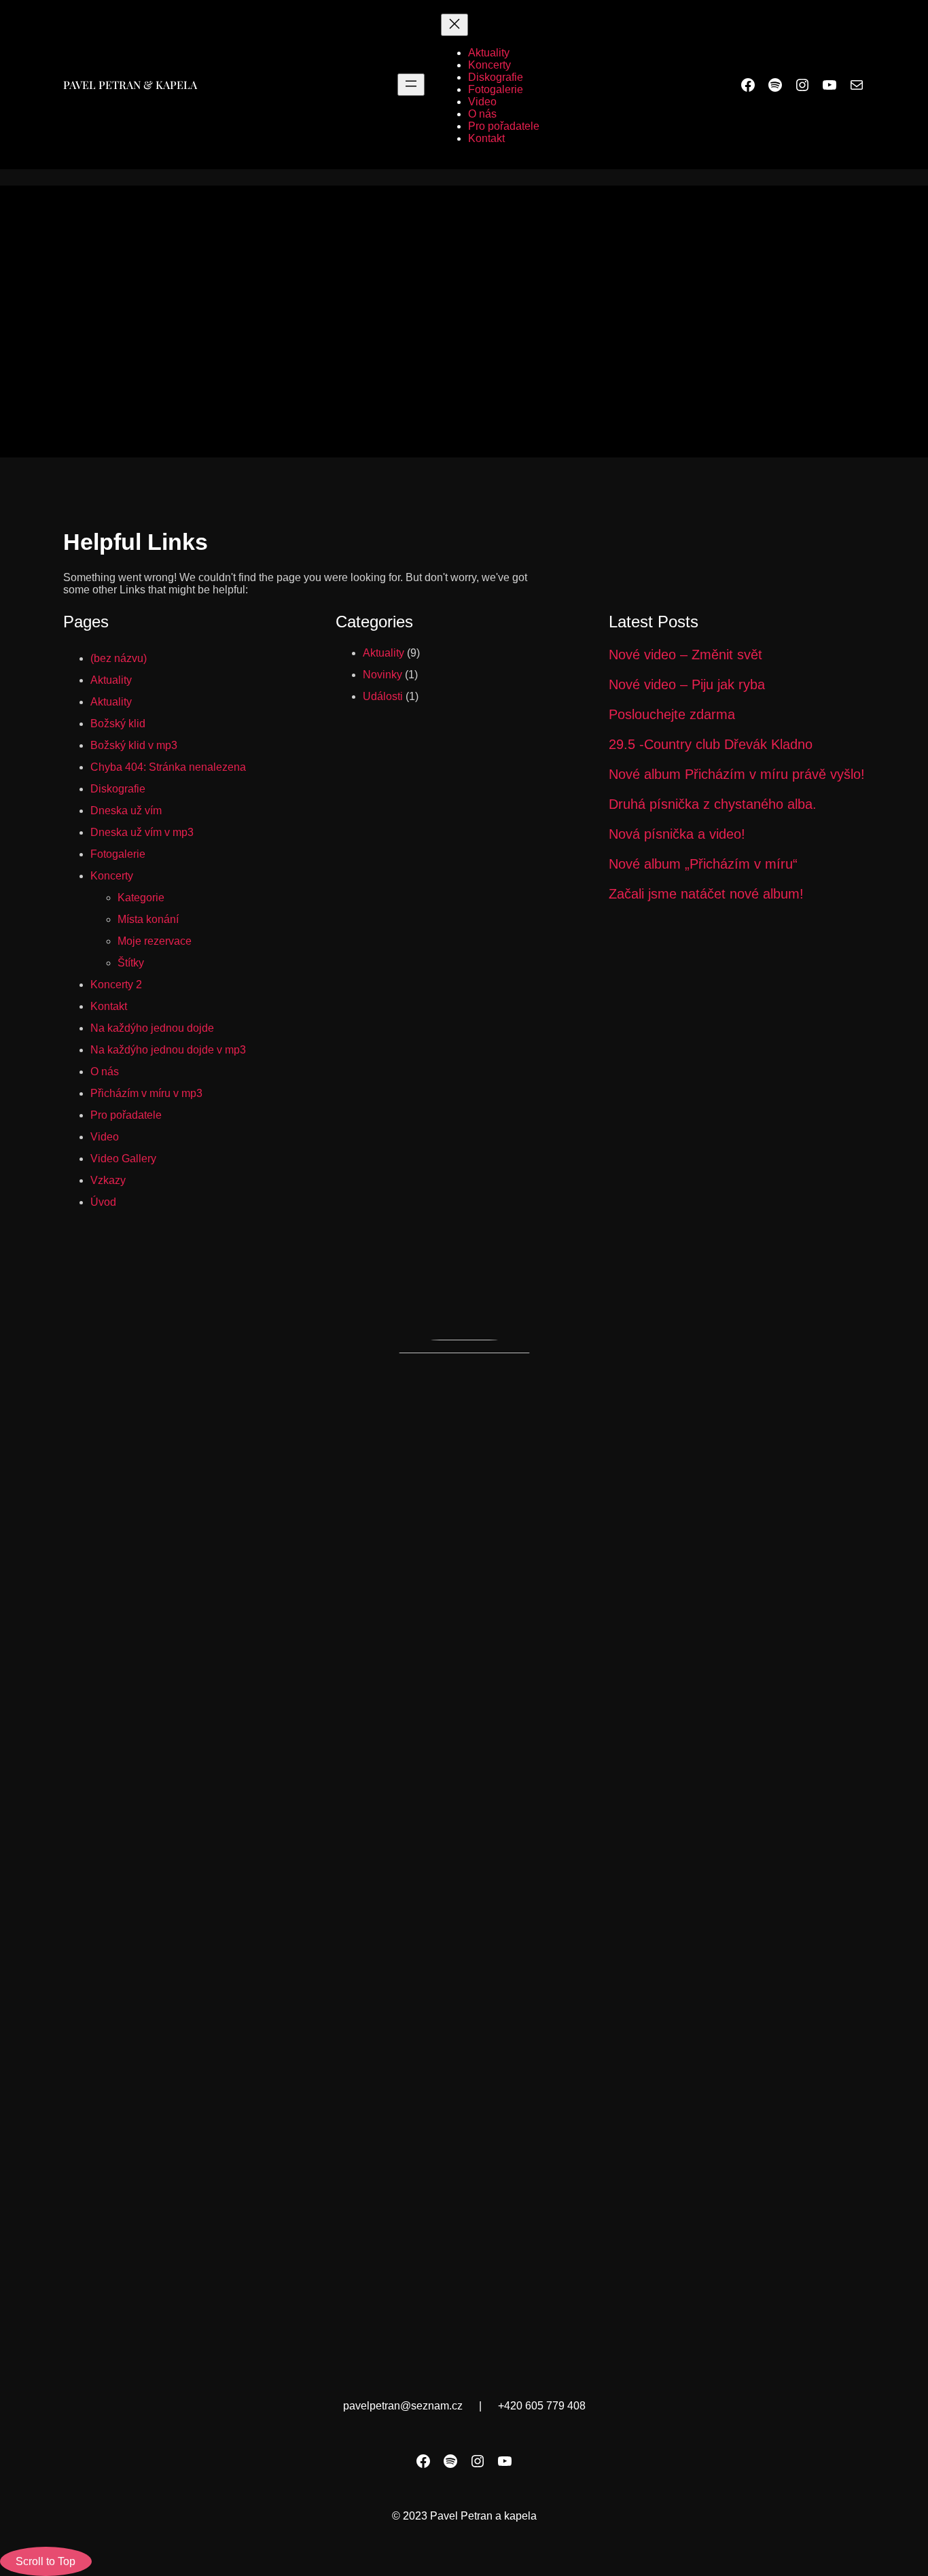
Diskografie (118, 789)
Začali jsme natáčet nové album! (706, 894)
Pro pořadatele (126, 1115)
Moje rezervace (155, 941)
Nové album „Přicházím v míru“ (703, 864)
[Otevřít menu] (411, 85)
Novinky (382, 675)
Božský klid (118, 724)
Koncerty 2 (116, 985)
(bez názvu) (119, 658)
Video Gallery (123, 1159)
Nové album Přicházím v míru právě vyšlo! (737, 774)
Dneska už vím (126, 811)
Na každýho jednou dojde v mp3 (168, 1050)
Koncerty (112, 876)
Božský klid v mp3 (134, 745)
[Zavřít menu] (454, 25)
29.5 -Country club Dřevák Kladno (711, 744)
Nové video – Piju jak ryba (687, 684)
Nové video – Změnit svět (685, 655)
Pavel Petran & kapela (130, 85)
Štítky (131, 963)
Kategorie (141, 898)
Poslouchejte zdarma (672, 714)
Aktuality (111, 680)
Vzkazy (108, 1180)
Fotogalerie (118, 854)
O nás (105, 1072)
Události (383, 696)
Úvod (103, 1202)
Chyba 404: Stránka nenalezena (168, 767)
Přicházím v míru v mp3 (146, 1093)
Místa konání (148, 919)
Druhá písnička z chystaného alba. (713, 804)
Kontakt (109, 1006)
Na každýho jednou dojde (152, 1028)
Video (105, 1137)
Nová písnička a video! (677, 834)
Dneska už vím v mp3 (142, 832)
